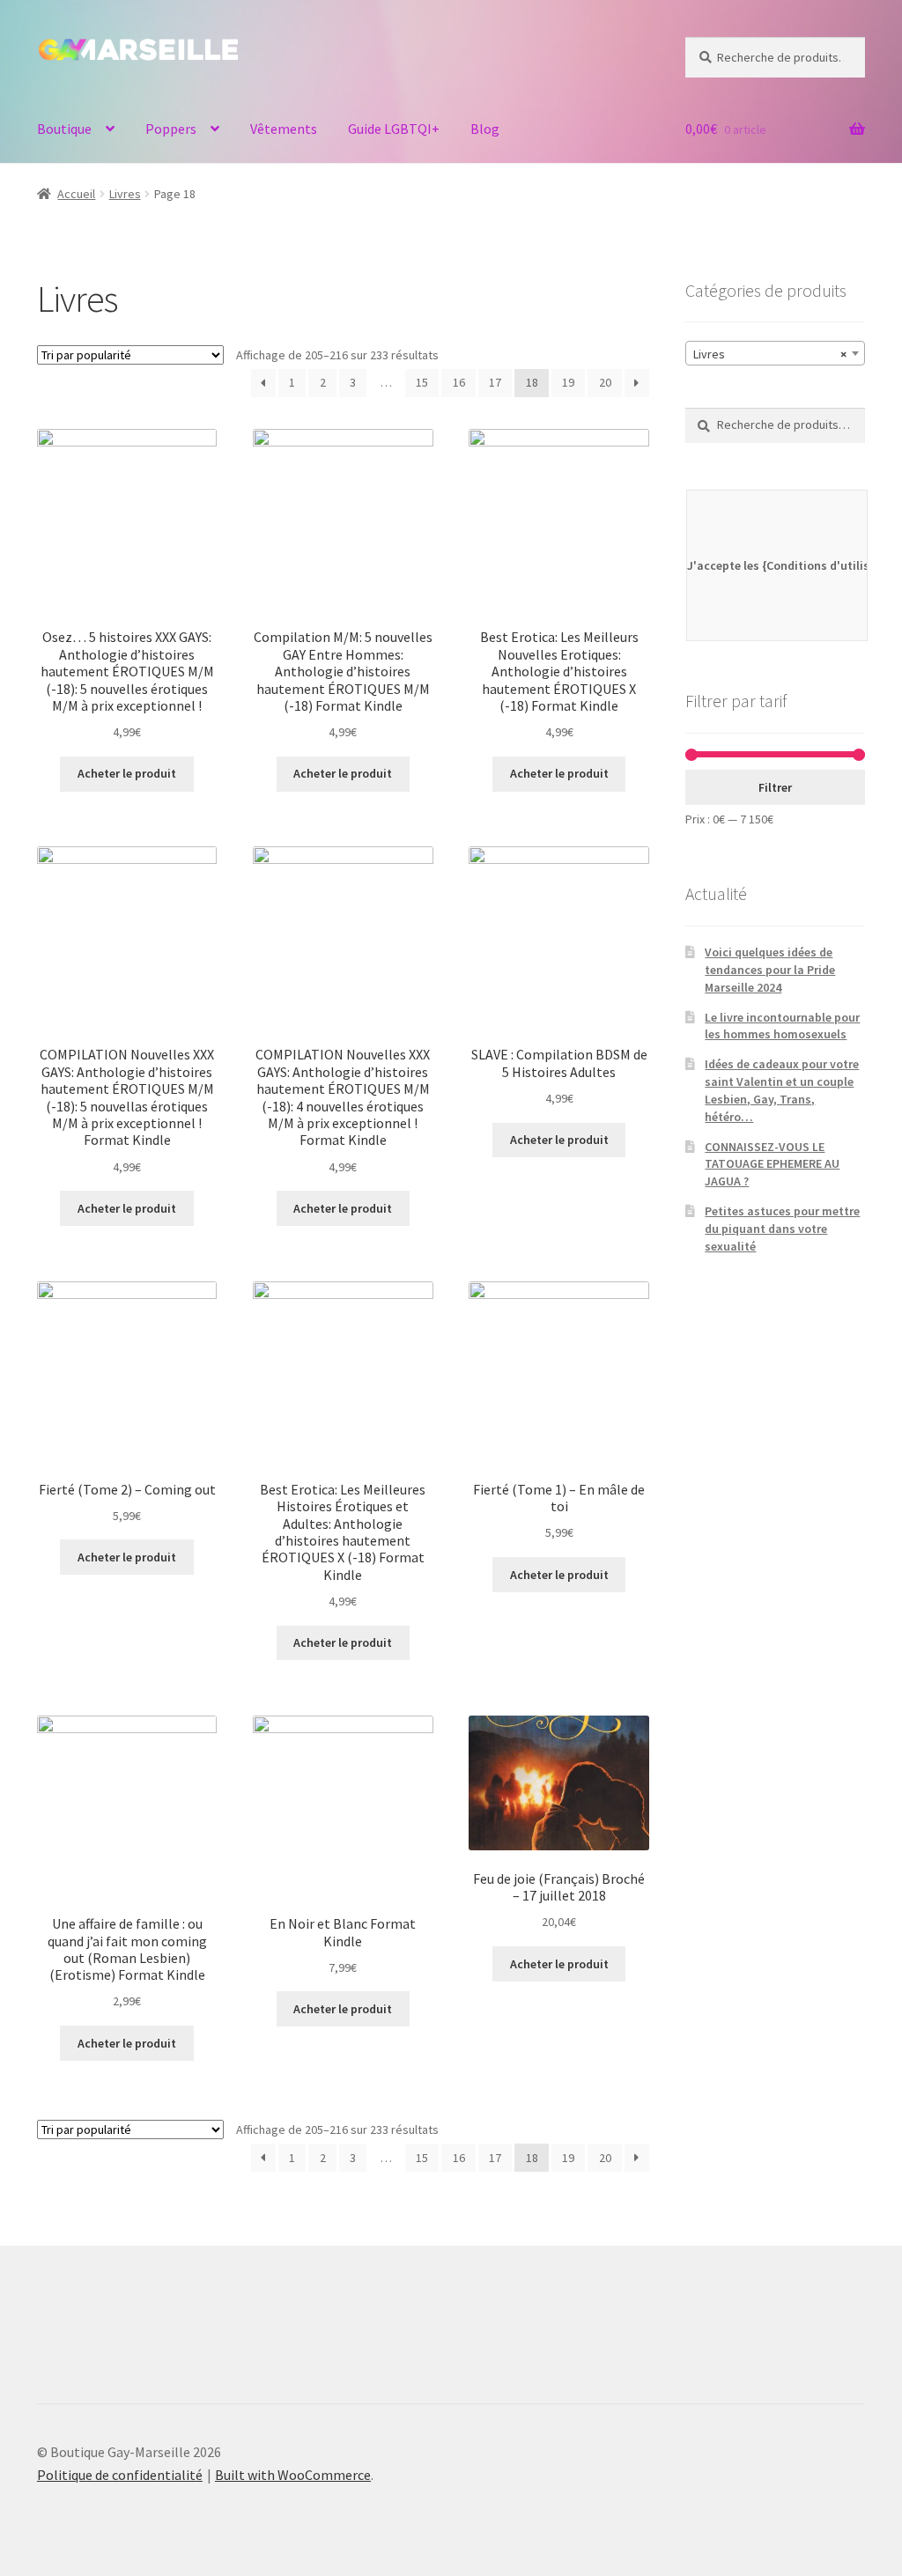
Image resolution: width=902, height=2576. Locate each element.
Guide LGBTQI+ (394, 129)
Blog (485, 129)
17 (495, 382)
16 (459, 382)
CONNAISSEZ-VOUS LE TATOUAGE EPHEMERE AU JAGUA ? (772, 1164)
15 (422, 382)
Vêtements (284, 129)
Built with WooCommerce (293, 2475)
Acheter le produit (127, 773)
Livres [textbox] (770, 354)
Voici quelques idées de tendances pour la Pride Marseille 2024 (770, 970)
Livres (125, 194)
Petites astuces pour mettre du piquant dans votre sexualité (782, 1229)
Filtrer (775, 787)
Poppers (171, 129)
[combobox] (775, 353)
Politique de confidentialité (120, 2475)
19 (568, 382)
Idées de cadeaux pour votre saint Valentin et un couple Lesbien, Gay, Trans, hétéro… (782, 1090)
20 (605, 382)
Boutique (64, 129)
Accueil (76, 194)
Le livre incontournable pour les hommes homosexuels (782, 1026)
